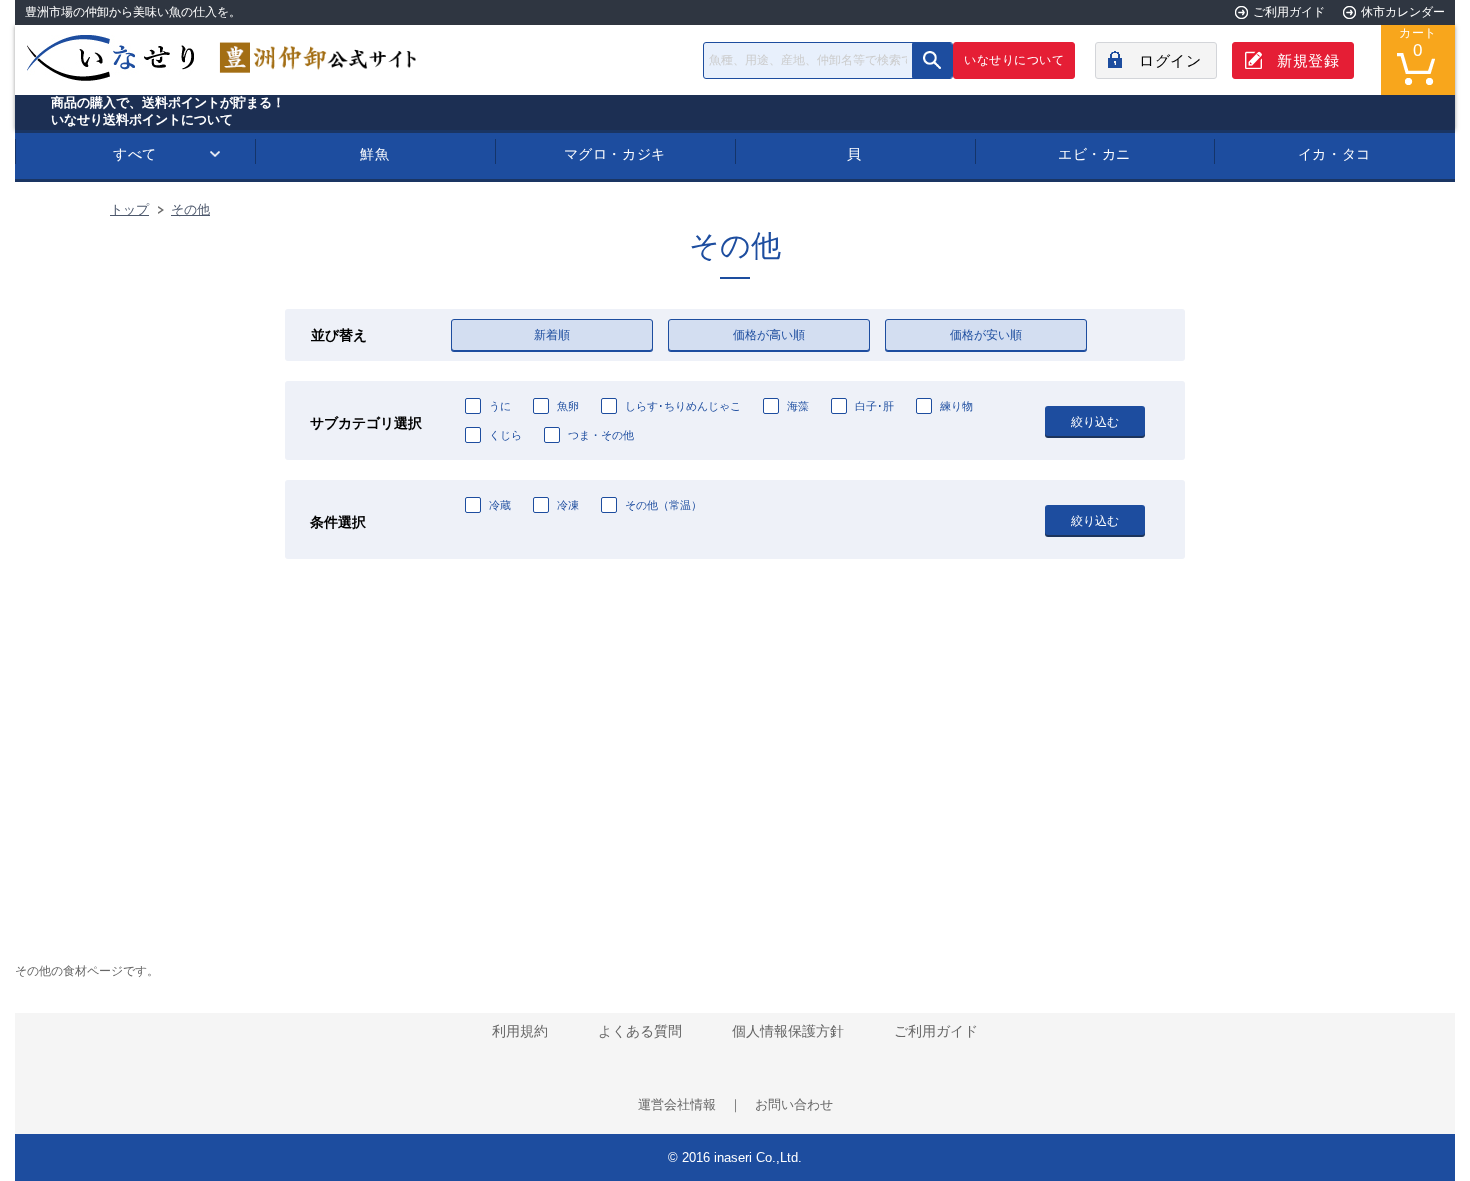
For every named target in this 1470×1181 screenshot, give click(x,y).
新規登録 (1308, 60)
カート (1418, 43)
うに (500, 406)
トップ (129, 209)
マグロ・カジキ (615, 154)
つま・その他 (601, 435)
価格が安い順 (986, 335)
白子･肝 (874, 406)
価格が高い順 (769, 335)
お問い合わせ (794, 1104)
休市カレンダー (1403, 12)
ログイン (1170, 60)
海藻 (798, 406)
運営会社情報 (677, 1104)
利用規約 (520, 1031)
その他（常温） (663, 505)
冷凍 (568, 505)
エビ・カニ (1094, 154)
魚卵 (568, 406)
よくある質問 (640, 1031)
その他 (190, 209)
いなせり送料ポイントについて (142, 119)
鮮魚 (374, 154)
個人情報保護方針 (788, 1031)
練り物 (956, 406)
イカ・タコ (1334, 154)
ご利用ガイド (1289, 12)
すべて (135, 154)
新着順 (552, 335)
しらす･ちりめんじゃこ (683, 406)
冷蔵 (500, 505)
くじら (505, 435)
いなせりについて (1014, 60)
